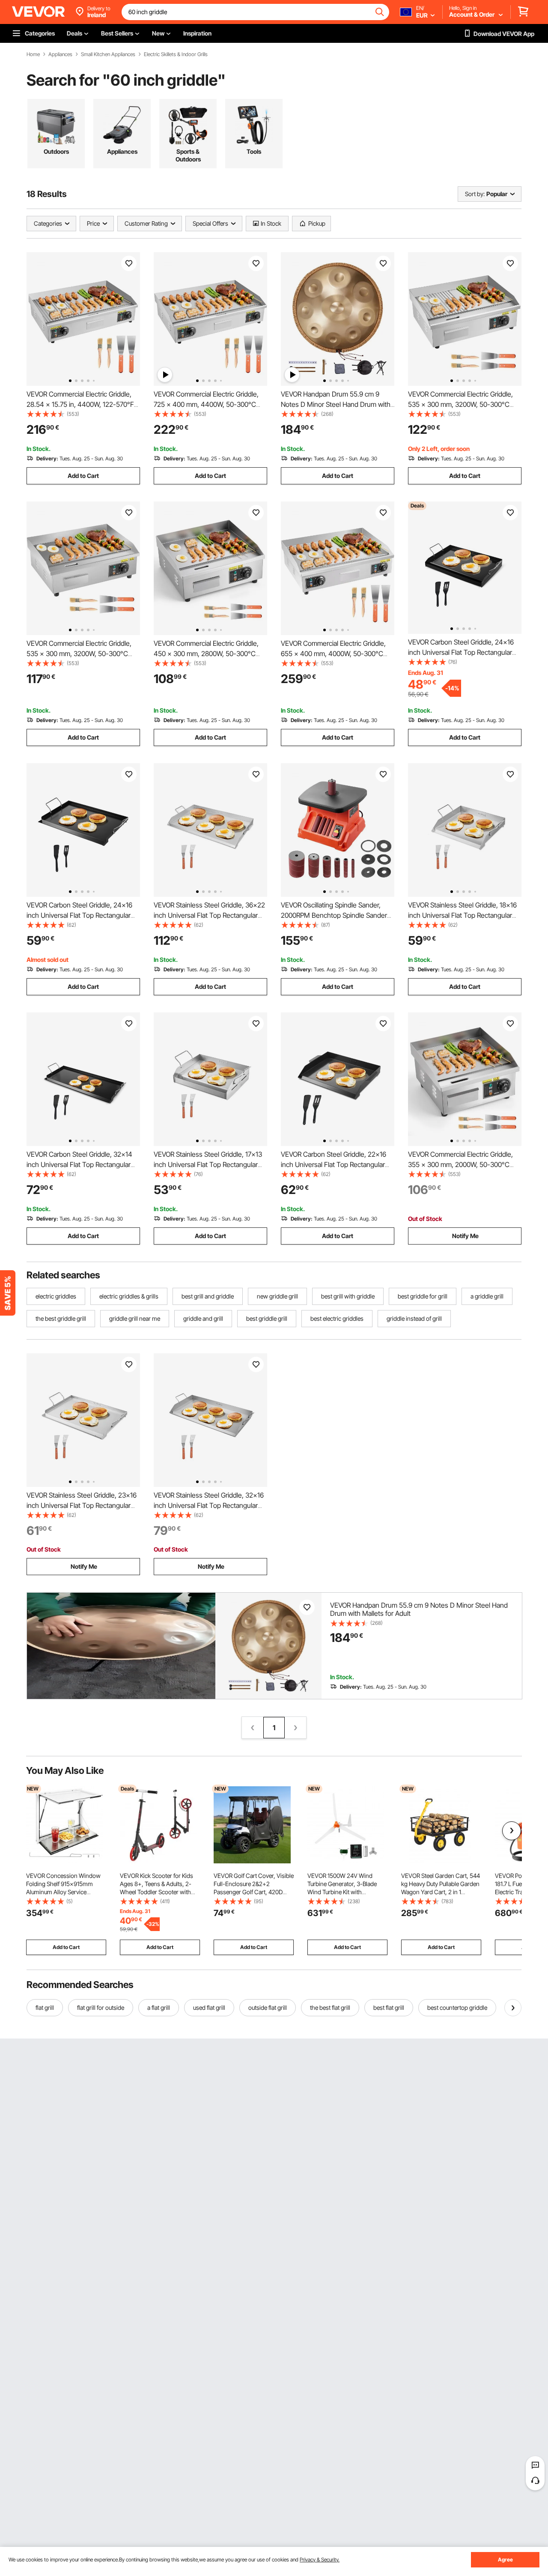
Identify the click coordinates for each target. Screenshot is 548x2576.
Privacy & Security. (320, 2560)
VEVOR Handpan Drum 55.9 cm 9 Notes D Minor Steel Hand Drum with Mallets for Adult (336, 404)
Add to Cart (83, 476)
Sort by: (475, 194)
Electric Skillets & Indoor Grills (176, 54)
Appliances (60, 54)
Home (33, 54)
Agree (505, 2560)
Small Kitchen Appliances (108, 54)
